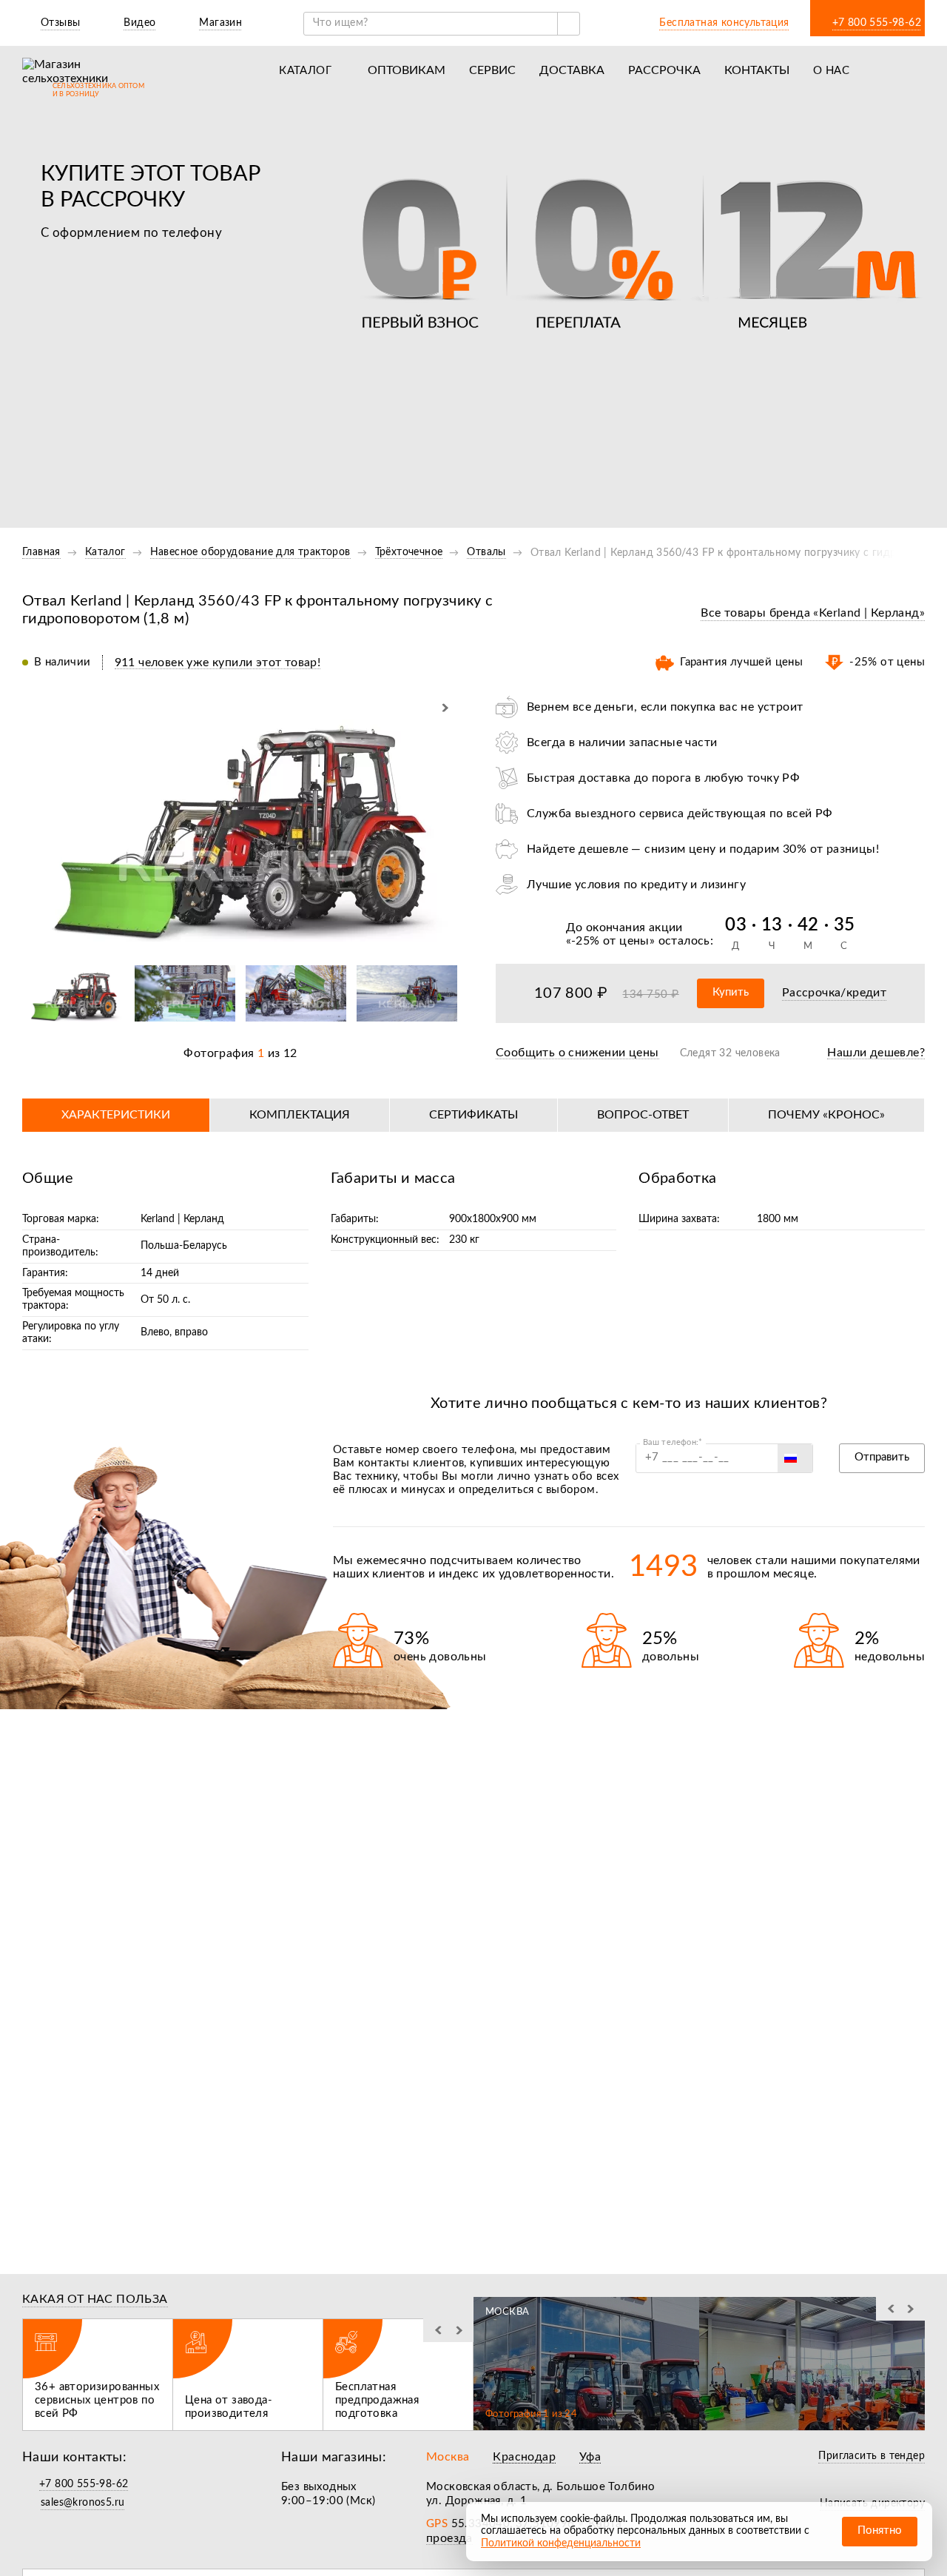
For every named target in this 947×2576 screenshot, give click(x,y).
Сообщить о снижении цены (577, 1053)
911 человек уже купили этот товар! (218, 663)
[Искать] (568, 24)
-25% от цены (610, 941)
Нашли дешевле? (876, 1053)
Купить (731, 992)
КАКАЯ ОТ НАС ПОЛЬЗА (95, 2299)
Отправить (882, 1457)
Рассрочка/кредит (834, 993)
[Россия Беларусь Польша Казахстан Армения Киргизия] (795, 1458)
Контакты (757, 70)
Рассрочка (664, 70)
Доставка (572, 70)
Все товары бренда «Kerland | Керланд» (813, 613)
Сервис (492, 70)
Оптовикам (407, 70)
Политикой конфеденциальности (561, 2543)
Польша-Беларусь (184, 1246)
